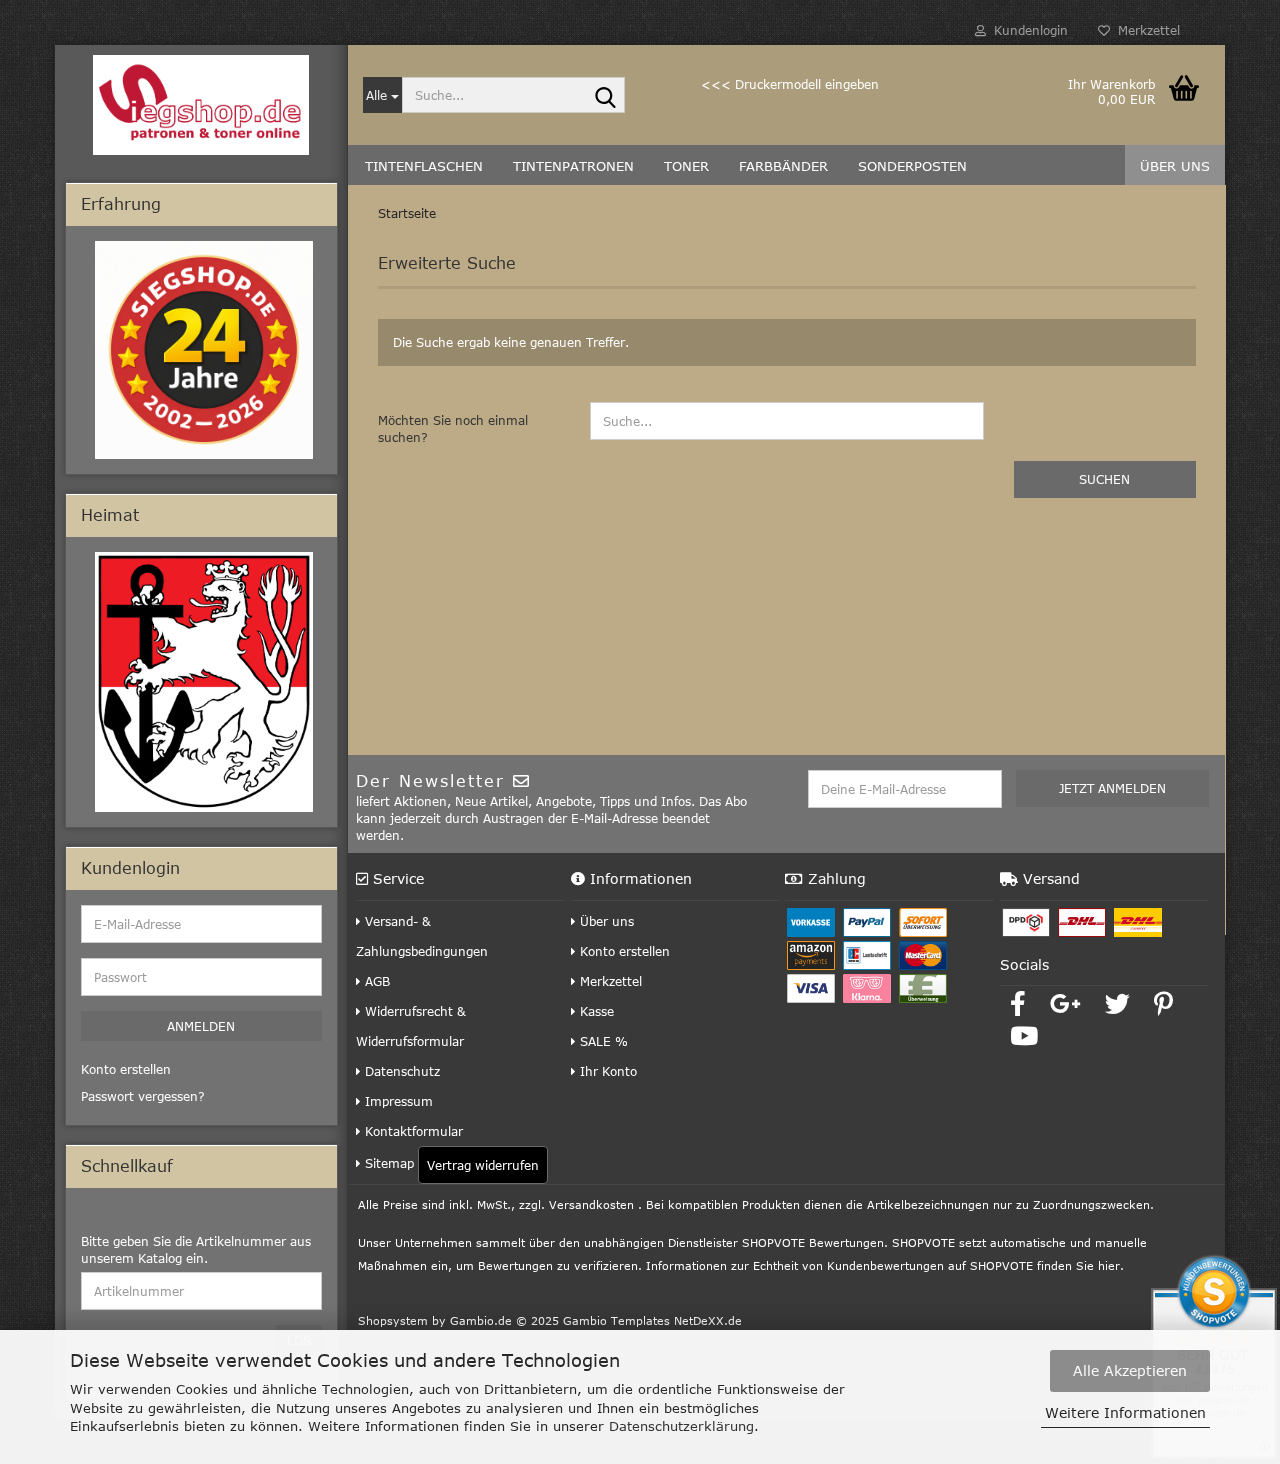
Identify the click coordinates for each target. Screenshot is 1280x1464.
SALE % (602, 1041)
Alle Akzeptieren (1130, 1370)
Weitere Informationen (1125, 1412)
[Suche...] (606, 96)
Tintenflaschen (424, 166)
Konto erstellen (623, 951)
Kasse (595, 1011)
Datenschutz (400, 1071)
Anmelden (201, 1026)
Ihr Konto (606, 1071)
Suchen (1104, 479)
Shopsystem (393, 1320)
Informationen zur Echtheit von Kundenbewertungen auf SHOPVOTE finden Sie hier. (885, 1265)
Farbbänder (783, 166)
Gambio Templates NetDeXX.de (652, 1320)
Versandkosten (591, 1204)
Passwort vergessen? (143, 1096)
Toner (686, 166)
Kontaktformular (412, 1131)
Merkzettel (1145, 30)
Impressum (397, 1101)
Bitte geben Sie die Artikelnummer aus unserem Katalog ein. (196, 1249)
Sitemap (387, 1163)
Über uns (1175, 166)
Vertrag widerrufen (483, 1165)
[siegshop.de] (201, 105)
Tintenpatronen (573, 166)
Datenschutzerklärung (681, 1426)
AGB (375, 981)
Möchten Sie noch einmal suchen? (453, 428)
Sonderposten (912, 166)
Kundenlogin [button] (1027, 30)
